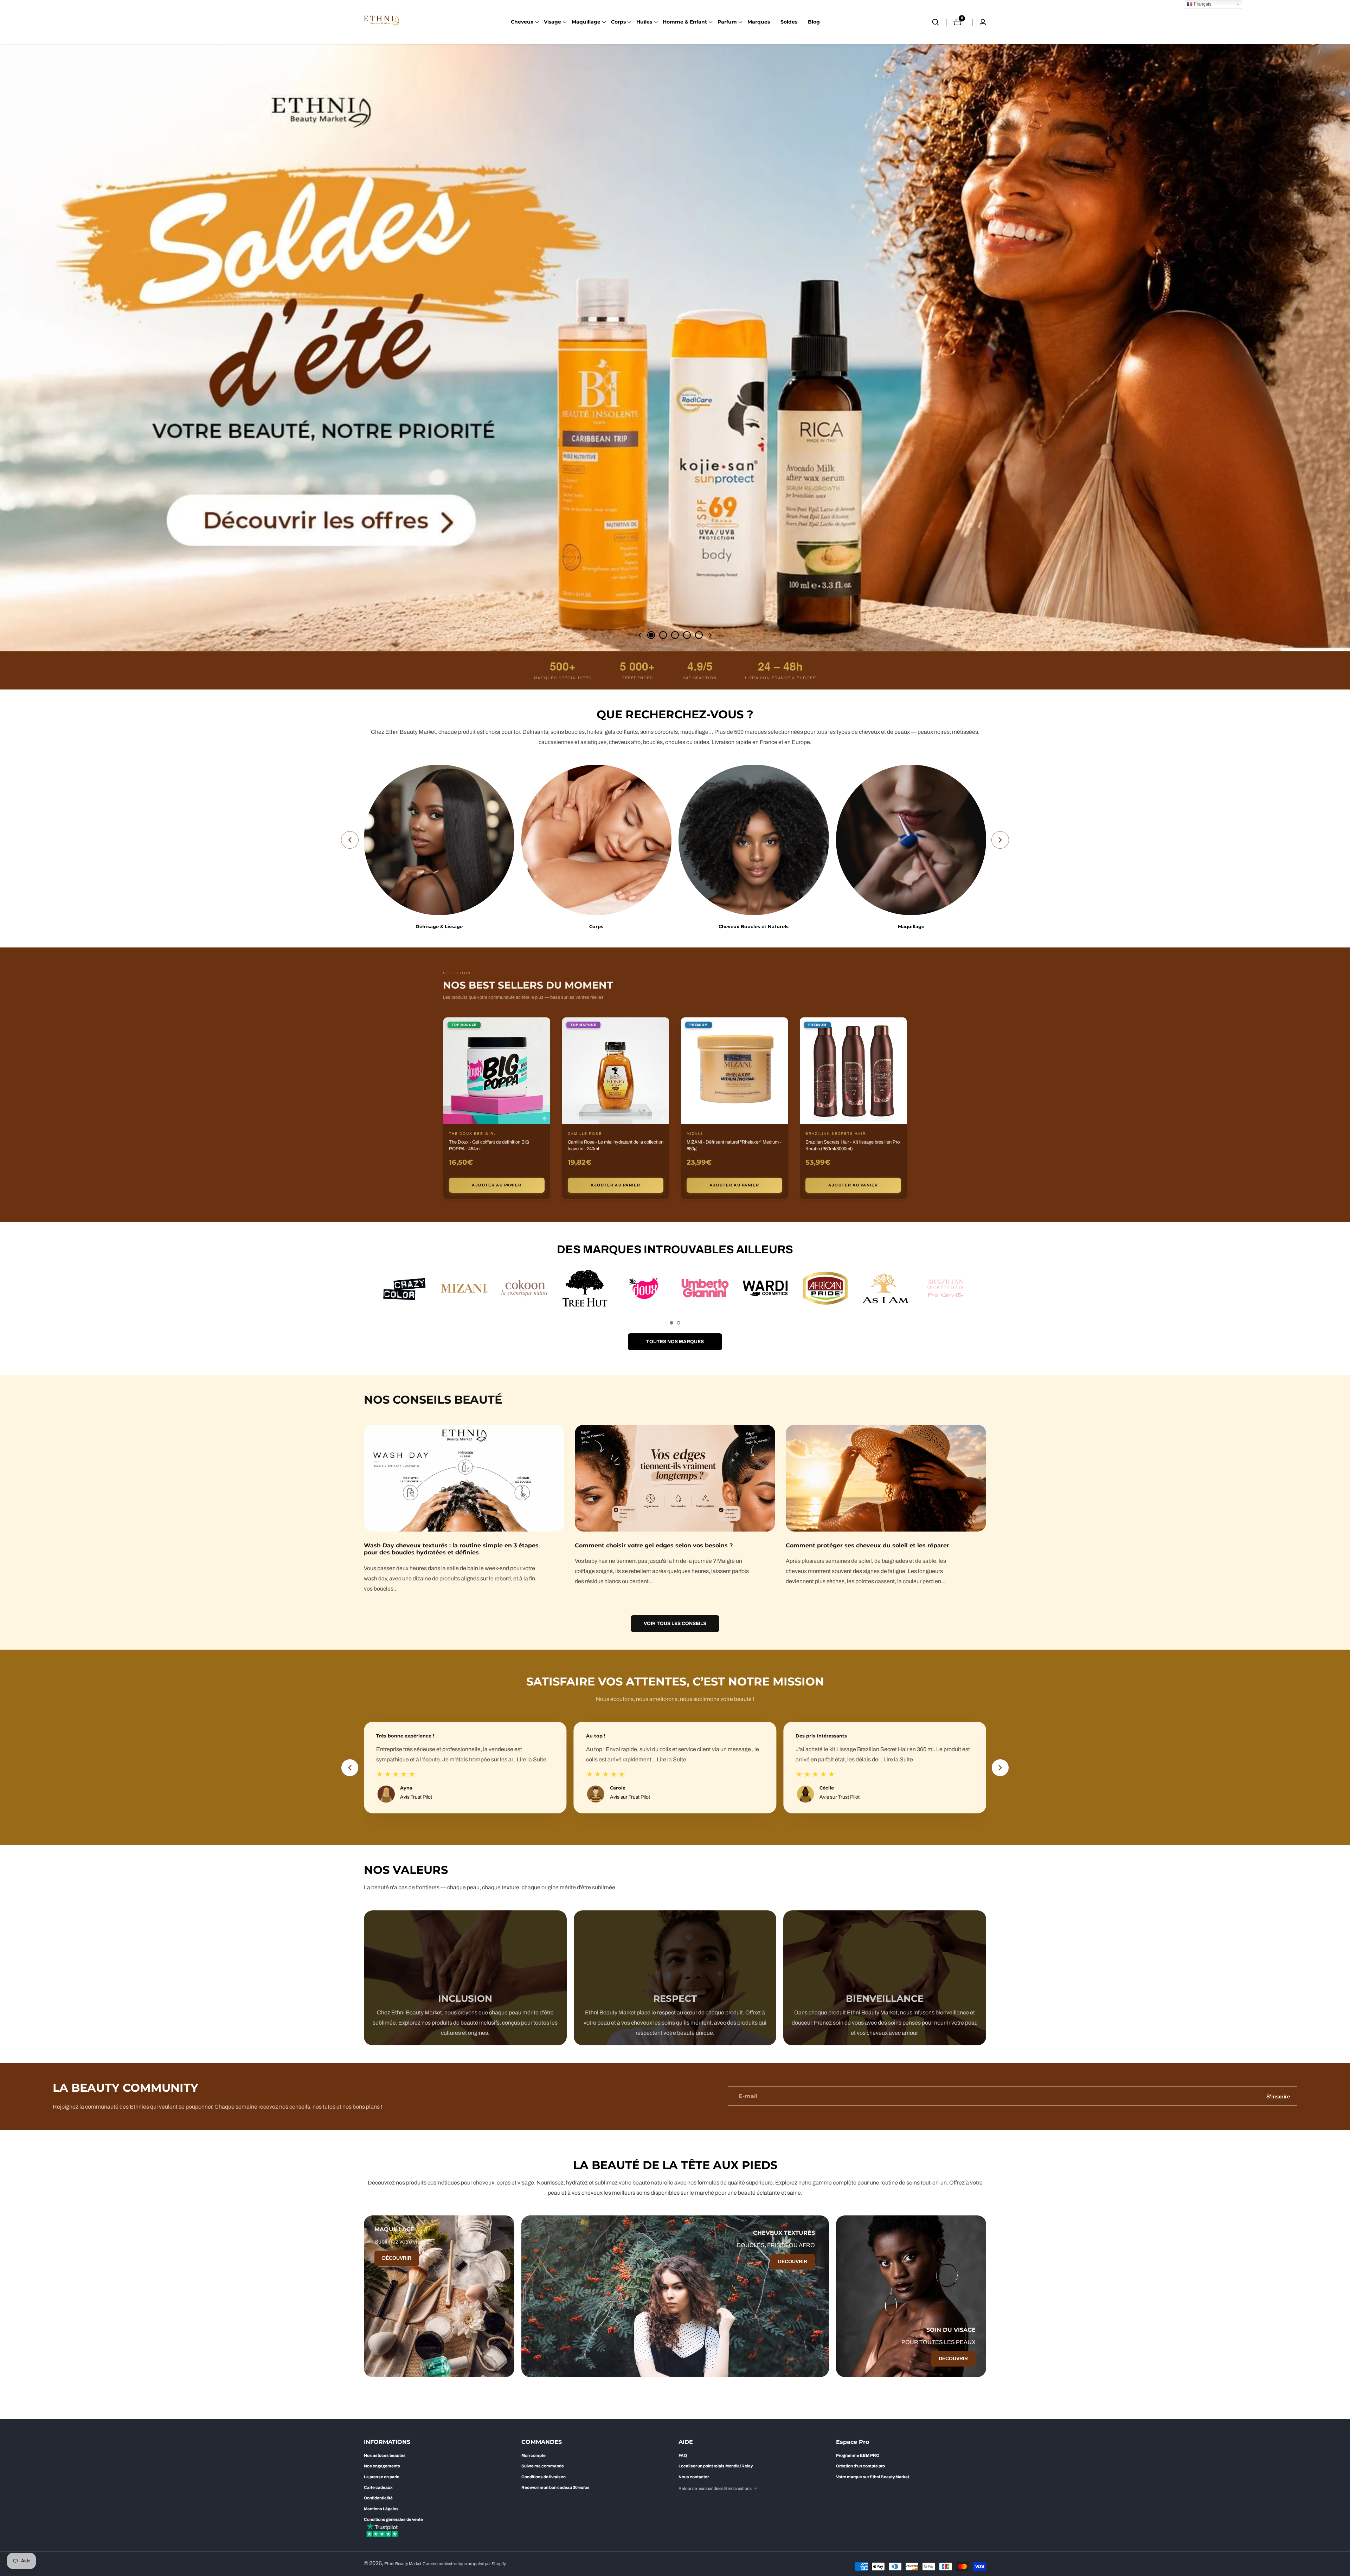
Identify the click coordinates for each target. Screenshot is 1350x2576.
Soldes (789, 22)
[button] (522, 22)
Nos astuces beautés (385, 2455)
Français (1202, 4)
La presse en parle (382, 2477)
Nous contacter (694, 2477)
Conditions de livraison (544, 2477)
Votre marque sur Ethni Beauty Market (873, 2477)
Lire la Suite (474, 1759)
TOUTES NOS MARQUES (675, 1342)
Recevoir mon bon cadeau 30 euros (555, 2487)
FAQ (683, 2455)
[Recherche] (939, 22)
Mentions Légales (381, 2509)
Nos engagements (382, 2466)
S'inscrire (1278, 2096)
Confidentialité (378, 2498)
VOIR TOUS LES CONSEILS (675, 1623)
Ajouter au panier (497, 1185)
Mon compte (533, 2455)
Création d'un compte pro (860, 2466)
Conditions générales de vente (393, 2519)
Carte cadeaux (378, 2487)
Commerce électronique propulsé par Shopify (464, 2564)
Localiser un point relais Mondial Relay (716, 2466)
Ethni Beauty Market (403, 2564)
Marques (759, 22)
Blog (814, 22)
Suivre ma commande (543, 2466)
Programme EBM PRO (858, 2455)
